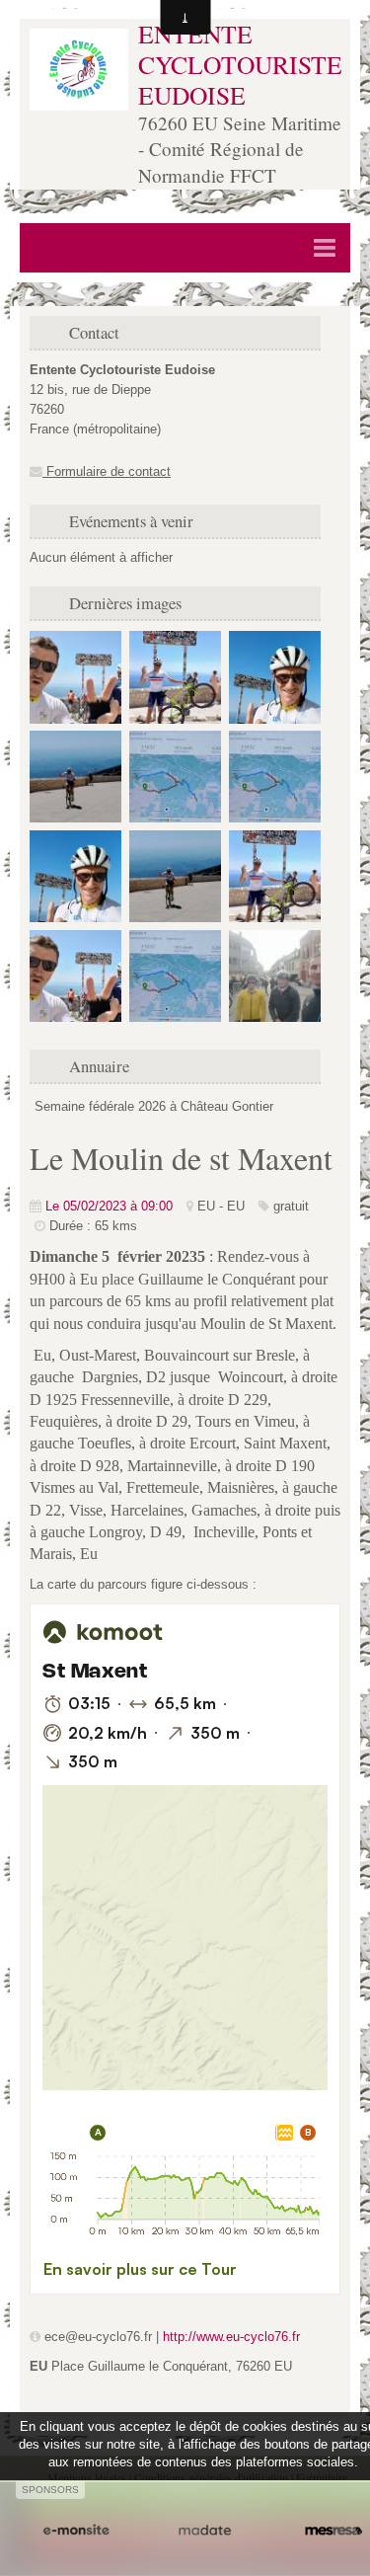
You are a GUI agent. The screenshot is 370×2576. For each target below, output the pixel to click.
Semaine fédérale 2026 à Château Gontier (154, 1106)
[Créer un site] (76, 2531)
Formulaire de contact (107, 471)
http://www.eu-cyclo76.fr (231, 2337)
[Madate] (204, 2531)
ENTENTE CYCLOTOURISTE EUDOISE (240, 64)
